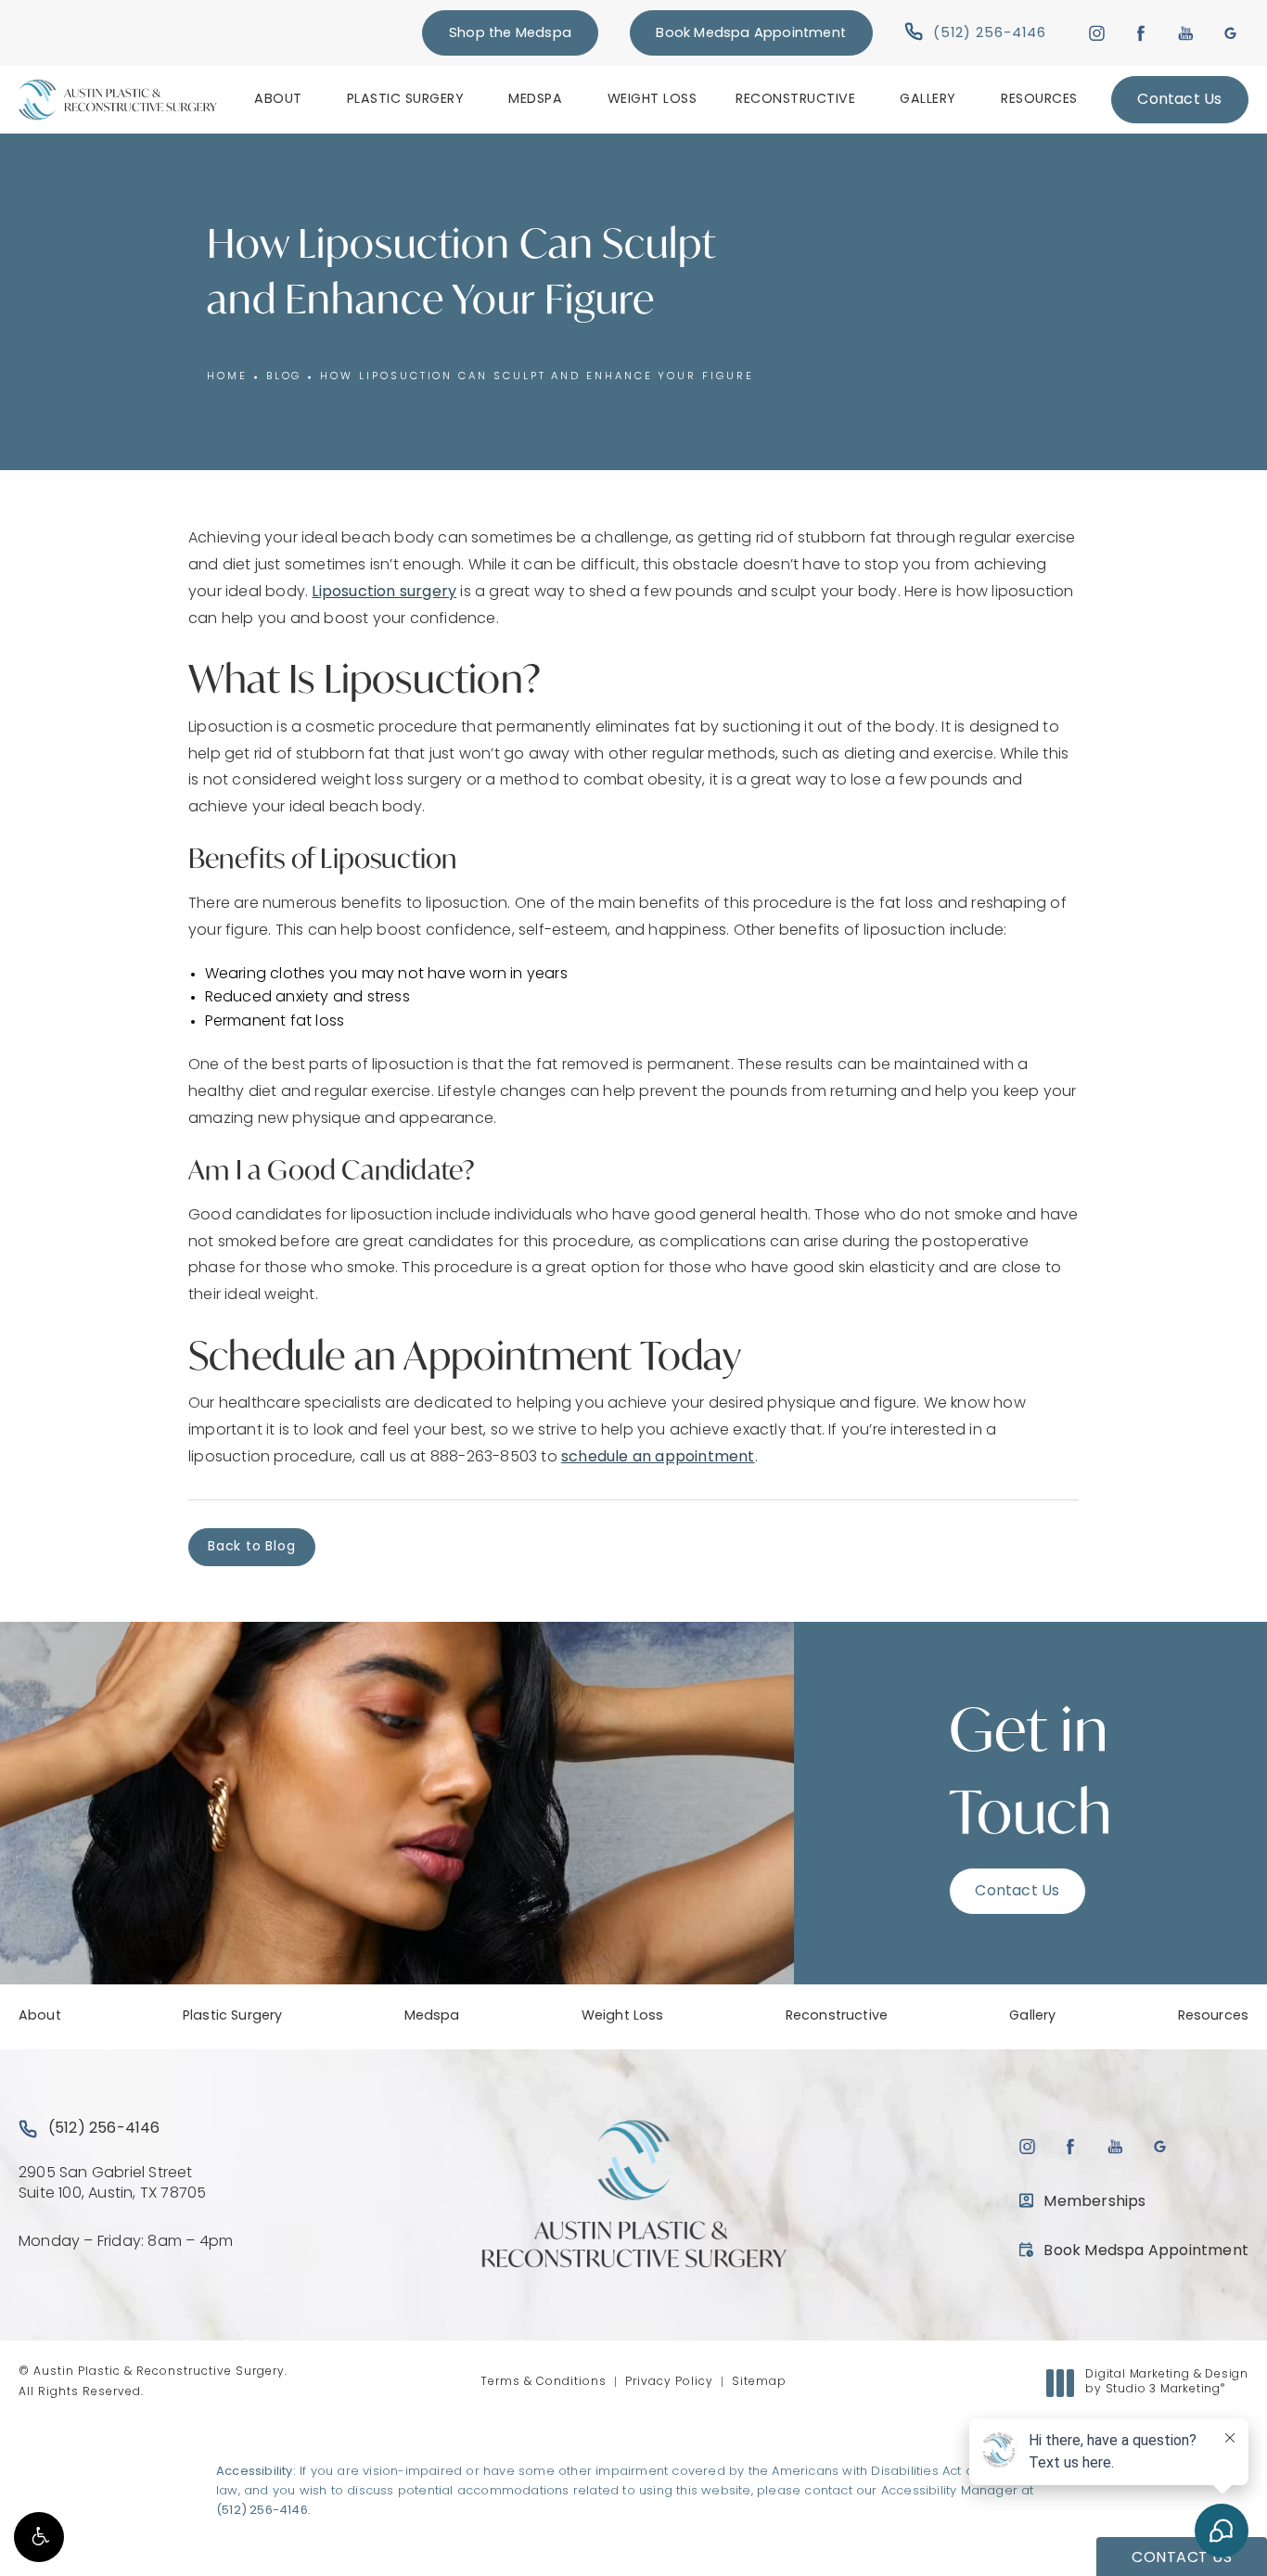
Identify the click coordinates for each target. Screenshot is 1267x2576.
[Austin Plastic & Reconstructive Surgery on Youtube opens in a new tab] (1186, 33)
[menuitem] (281, 99)
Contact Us (1179, 100)
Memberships (1094, 2202)
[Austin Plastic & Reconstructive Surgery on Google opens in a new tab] (1230, 33)
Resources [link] (1039, 100)
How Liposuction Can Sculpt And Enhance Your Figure (537, 377)
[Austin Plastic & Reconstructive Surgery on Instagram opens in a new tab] (1096, 33)
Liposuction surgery (384, 593)
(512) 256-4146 (262, 2511)
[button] (39, 2537)
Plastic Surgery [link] (406, 100)
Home (227, 377)
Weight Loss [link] (653, 100)
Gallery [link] (928, 100)
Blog (284, 377)
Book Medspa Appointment (751, 34)
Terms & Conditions (544, 2382)
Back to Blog (252, 1547)
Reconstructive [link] (795, 100)
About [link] (278, 100)
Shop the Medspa (510, 34)
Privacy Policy (669, 2382)
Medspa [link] (535, 100)
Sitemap (759, 2382)
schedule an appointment (658, 1458)
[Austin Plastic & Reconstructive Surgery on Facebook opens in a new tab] (1141, 33)
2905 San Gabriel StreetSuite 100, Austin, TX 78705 (112, 2184)
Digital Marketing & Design (1166, 2383)
